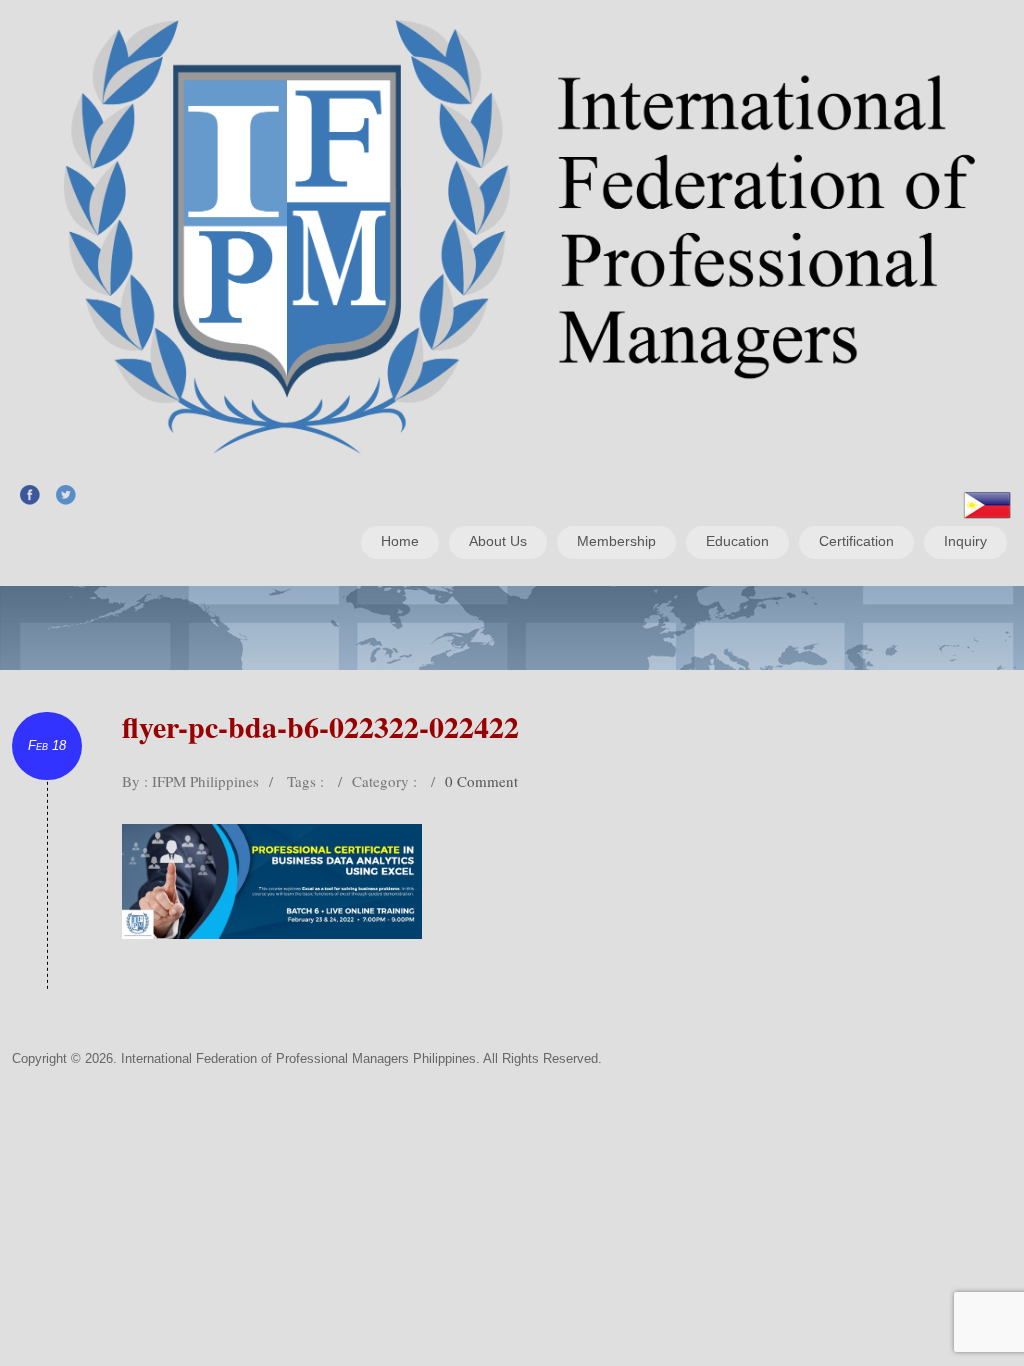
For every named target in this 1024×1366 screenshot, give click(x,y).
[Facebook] (30, 493)
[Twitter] (66, 493)
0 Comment (481, 781)
